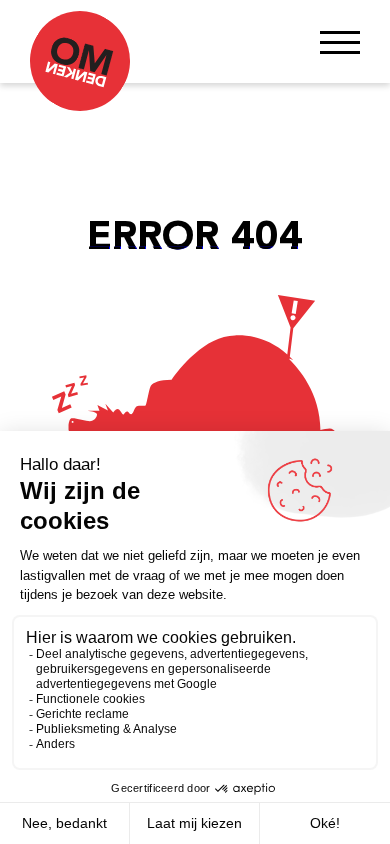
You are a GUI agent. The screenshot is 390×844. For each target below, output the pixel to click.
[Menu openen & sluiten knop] (340, 41)
